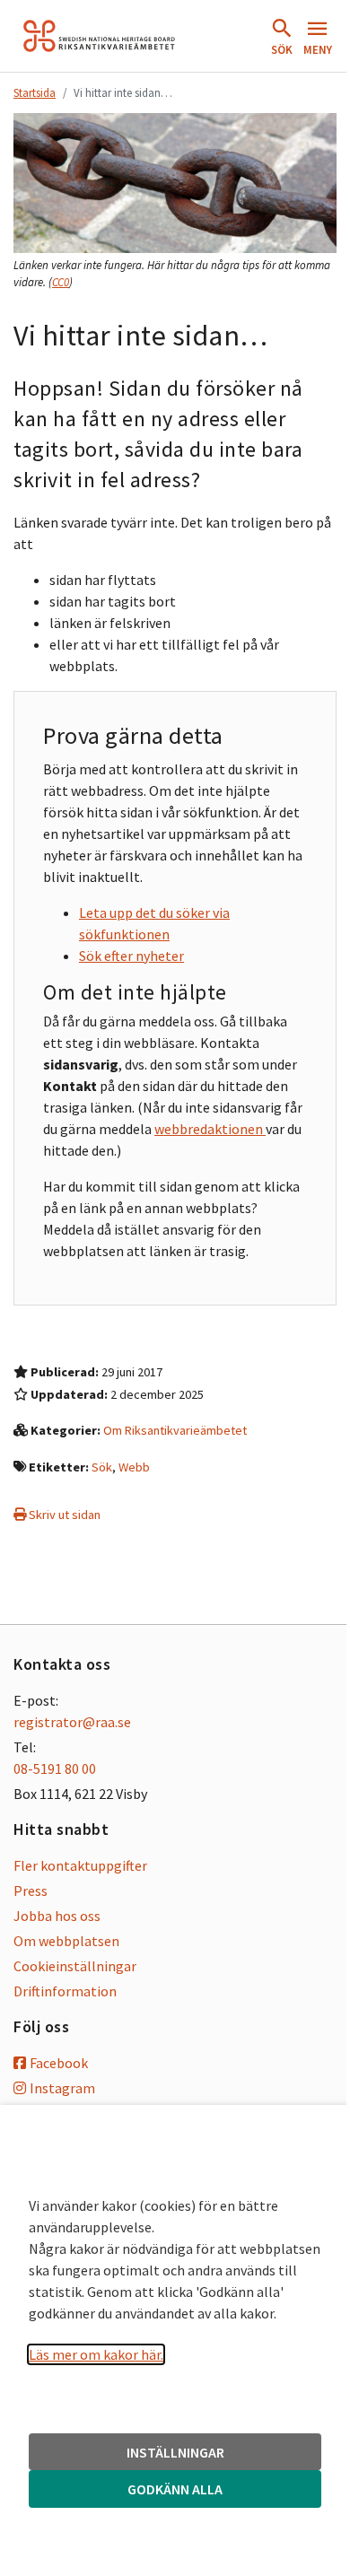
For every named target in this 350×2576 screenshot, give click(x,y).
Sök (102, 1467)
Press (31, 1891)
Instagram (62, 2088)
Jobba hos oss (57, 1916)
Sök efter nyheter (131, 956)
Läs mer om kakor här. (96, 2354)
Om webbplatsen (66, 1941)
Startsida (35, 92)
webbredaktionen (210, 1129)
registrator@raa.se (72, 1722)
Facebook (59, 2063)
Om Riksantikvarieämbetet (175, 1430)
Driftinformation (65, 1991)
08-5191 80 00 (55, 1768)
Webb (134, 1467)
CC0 (61, 282)
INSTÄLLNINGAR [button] (175, 2452)
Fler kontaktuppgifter (80, 1865)
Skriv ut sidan (63, 1515)
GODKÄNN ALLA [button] (175, 2489)
